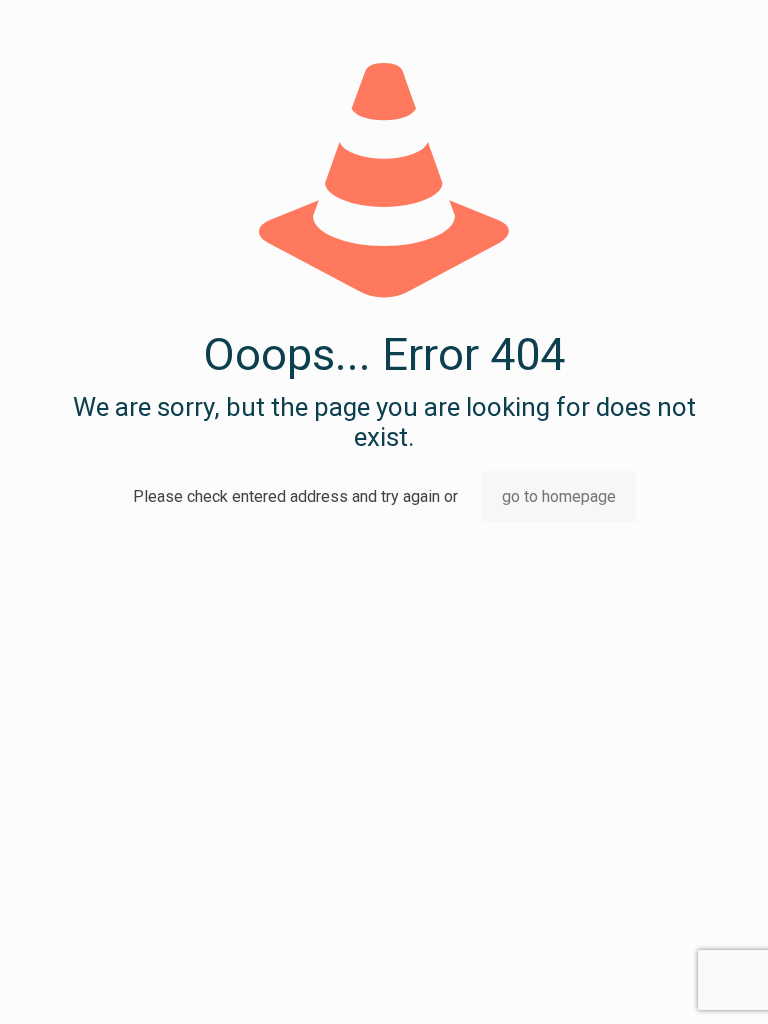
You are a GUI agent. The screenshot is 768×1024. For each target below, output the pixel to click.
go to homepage (559, 496)
